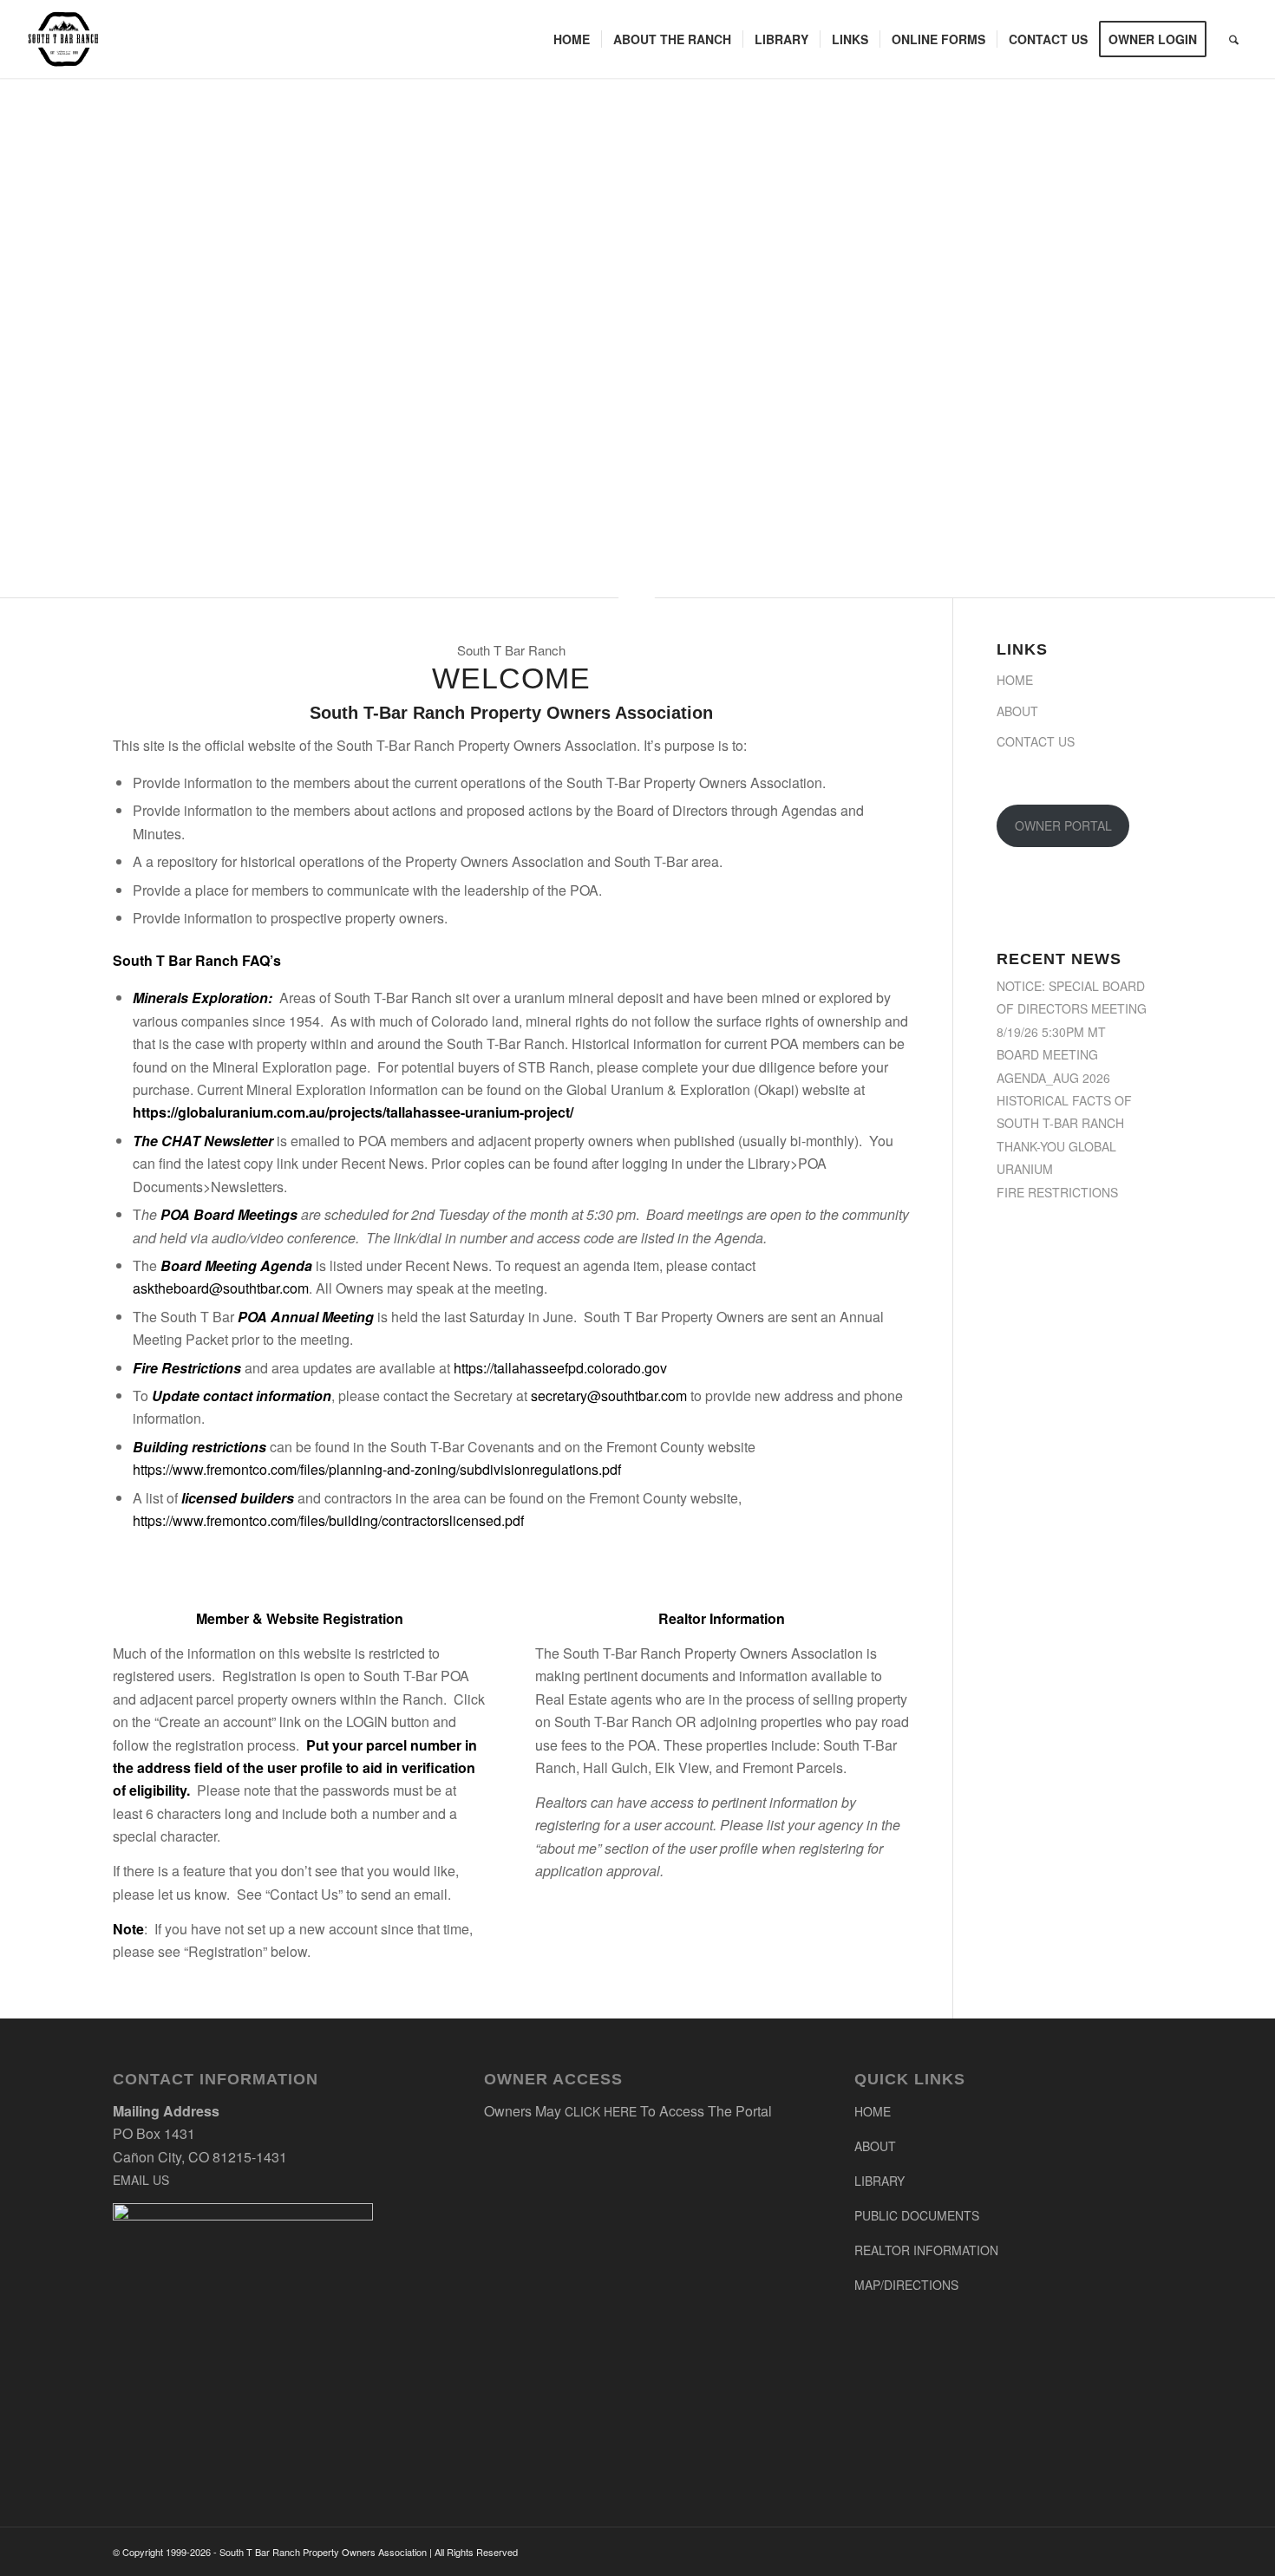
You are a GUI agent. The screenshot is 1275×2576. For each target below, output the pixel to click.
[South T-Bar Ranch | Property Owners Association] (64, 39)
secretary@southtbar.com (609, 1396)
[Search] (1234, 39)
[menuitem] (572, 39)
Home (1015, 680)
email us (141, 2180)
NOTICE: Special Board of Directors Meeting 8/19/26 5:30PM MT (1072, 1009)
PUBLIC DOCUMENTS (917, 2215)
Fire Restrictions (1057, 1192)
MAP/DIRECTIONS (906, 2285)
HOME (873, 2111)
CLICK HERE (601, 2111)
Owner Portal (1063, 825)
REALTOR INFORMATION (926, 2250)
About (1017, 711)
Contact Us (1036, 741)
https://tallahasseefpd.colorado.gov (560, 1368)
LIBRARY (879, 2181)
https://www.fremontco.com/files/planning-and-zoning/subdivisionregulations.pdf (377, 1469)
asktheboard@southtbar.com (221, 1288)
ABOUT (875, 2146)
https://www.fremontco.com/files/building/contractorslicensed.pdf (328, 1520)
